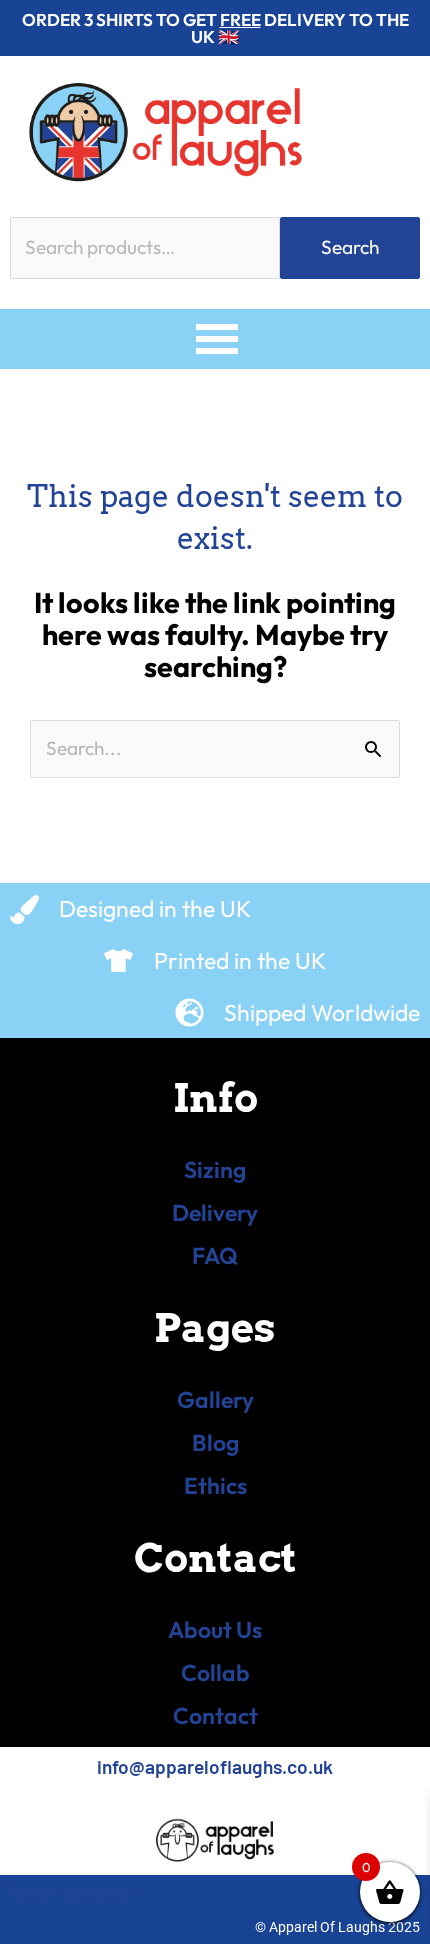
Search (350, 247)
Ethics (215, 1485)
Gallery (215, 1399)
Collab (215, 1672)
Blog (215, 1442)
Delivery (215, 1212)
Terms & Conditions (70, 1892)
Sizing (215, 1169)
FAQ (215, 1255)
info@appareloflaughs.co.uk (215, 1766)
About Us (215, 1629)
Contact (215, 1715)
